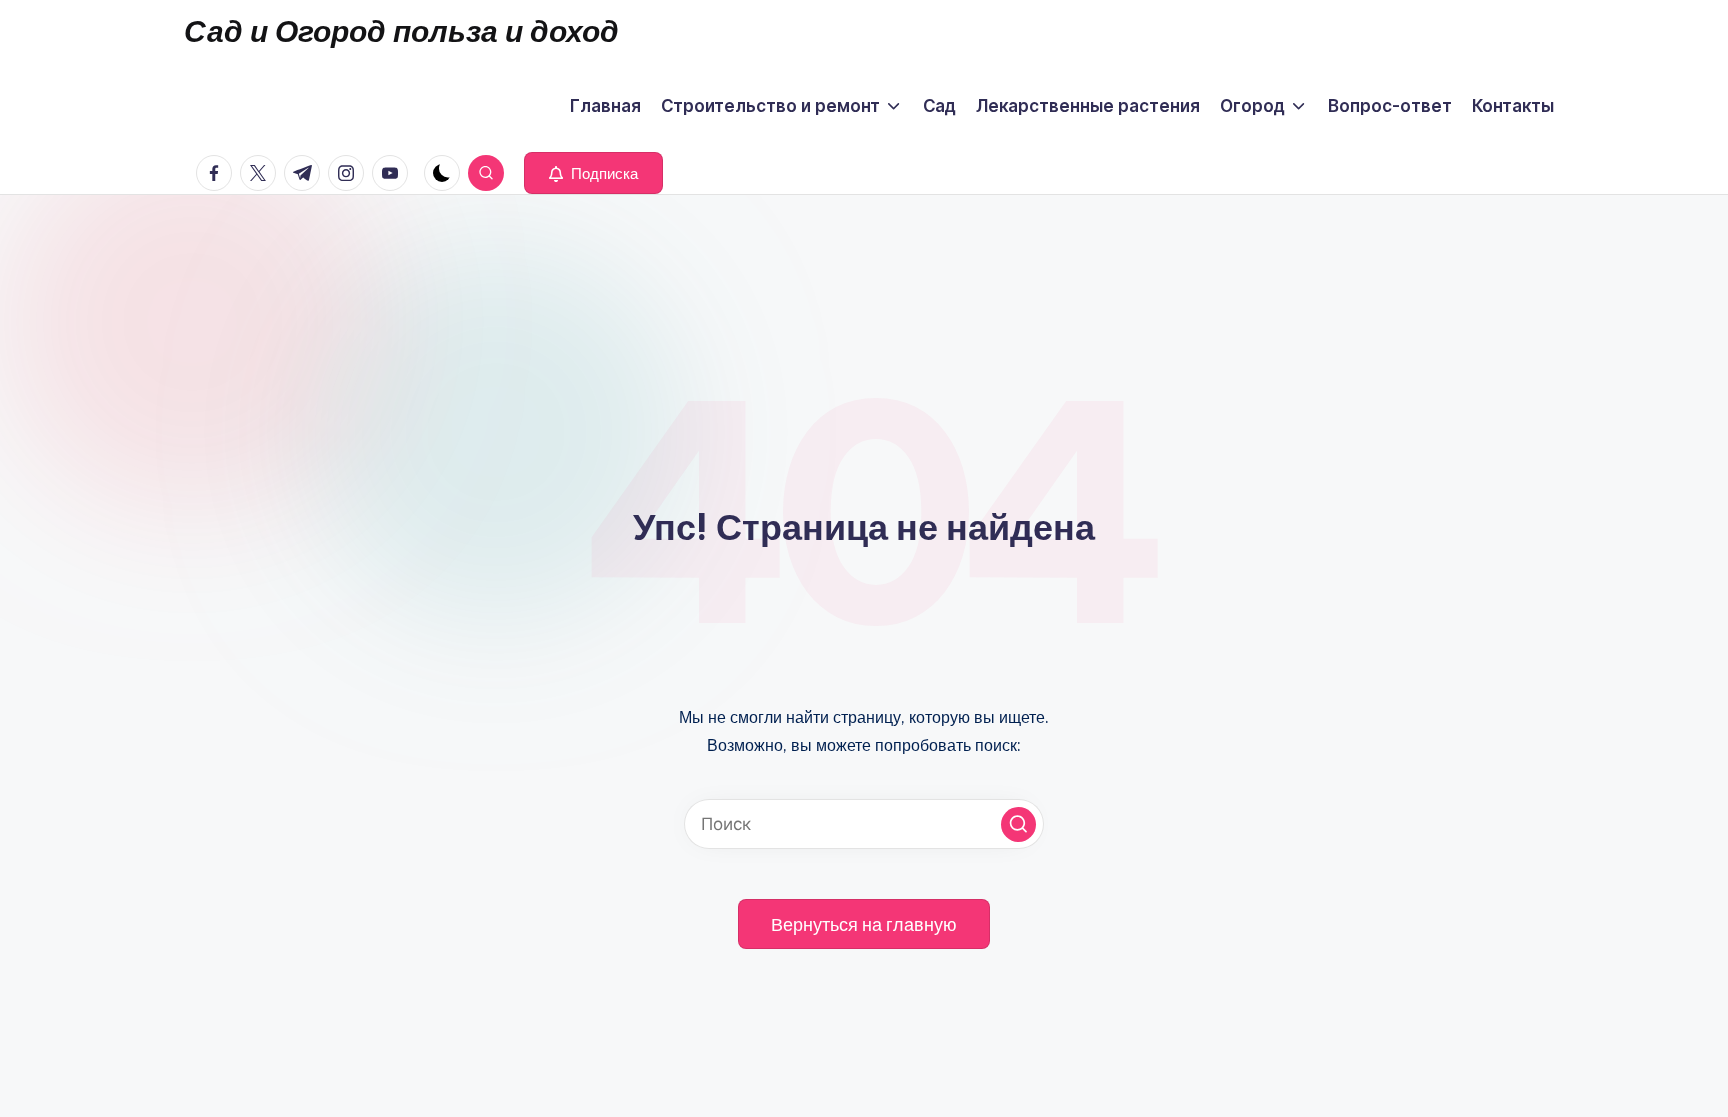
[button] (593, 173)
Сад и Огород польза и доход (401, 31)
